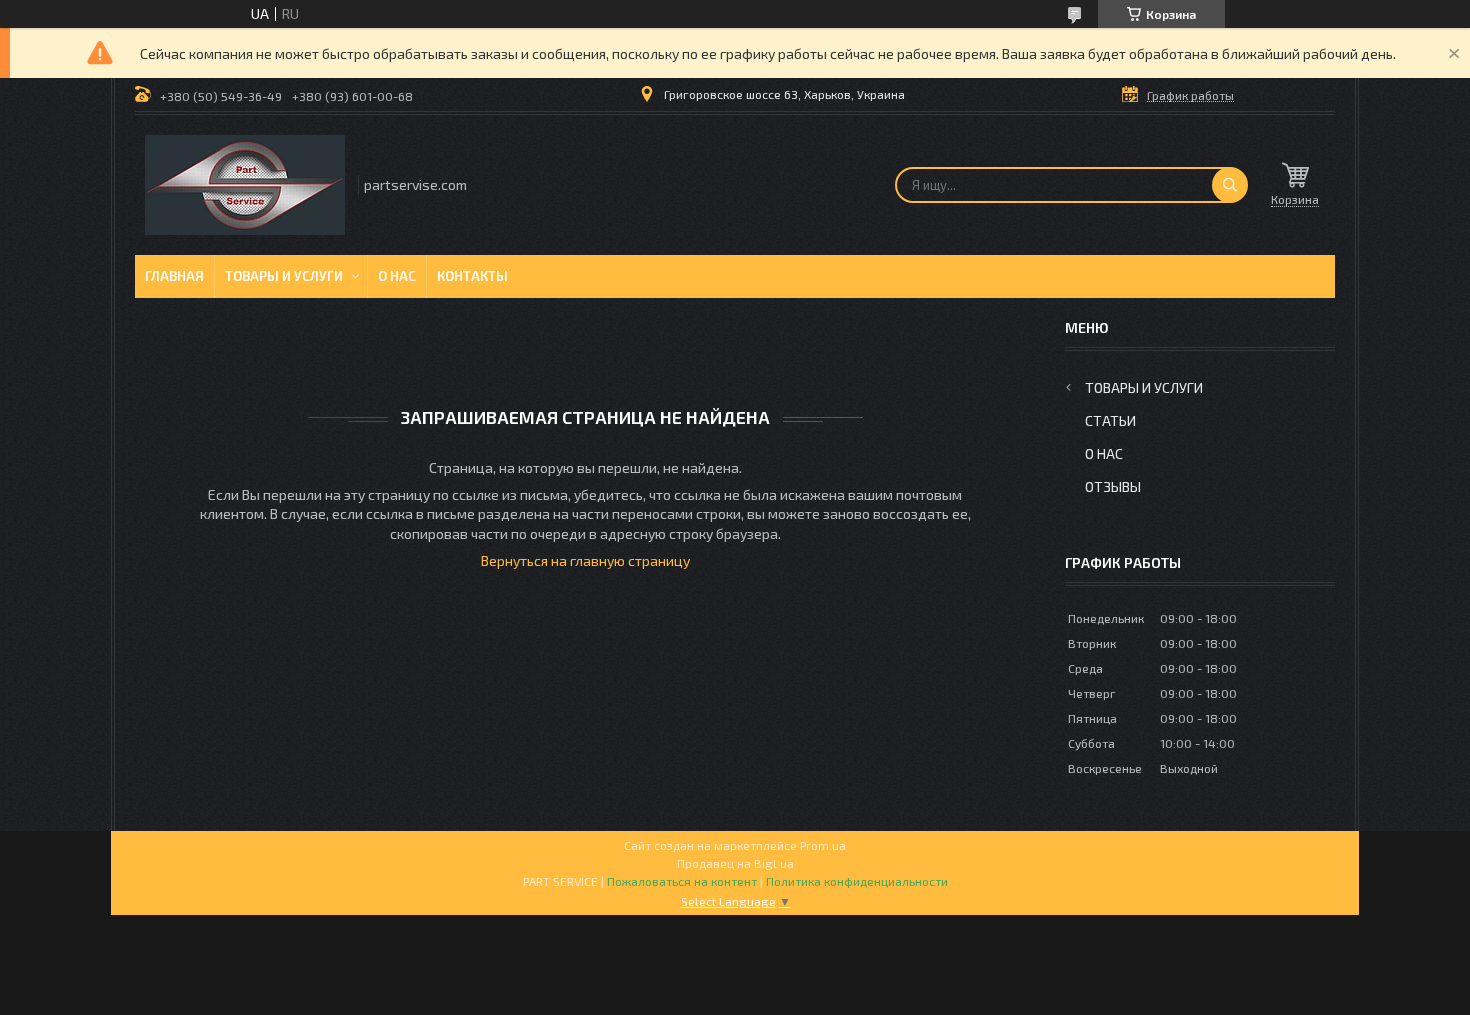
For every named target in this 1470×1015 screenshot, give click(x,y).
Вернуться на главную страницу (585, 560)
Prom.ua (823, 845)
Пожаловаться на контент (682, 881)
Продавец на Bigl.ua (735, 863)
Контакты (472, 276)
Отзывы (1113, 486)
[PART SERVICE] (245, 185)
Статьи (1110, 420)
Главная (174, 276)
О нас (397, 276)
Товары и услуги (284, 276)
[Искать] (1230, 185)
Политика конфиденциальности (857, 881)
